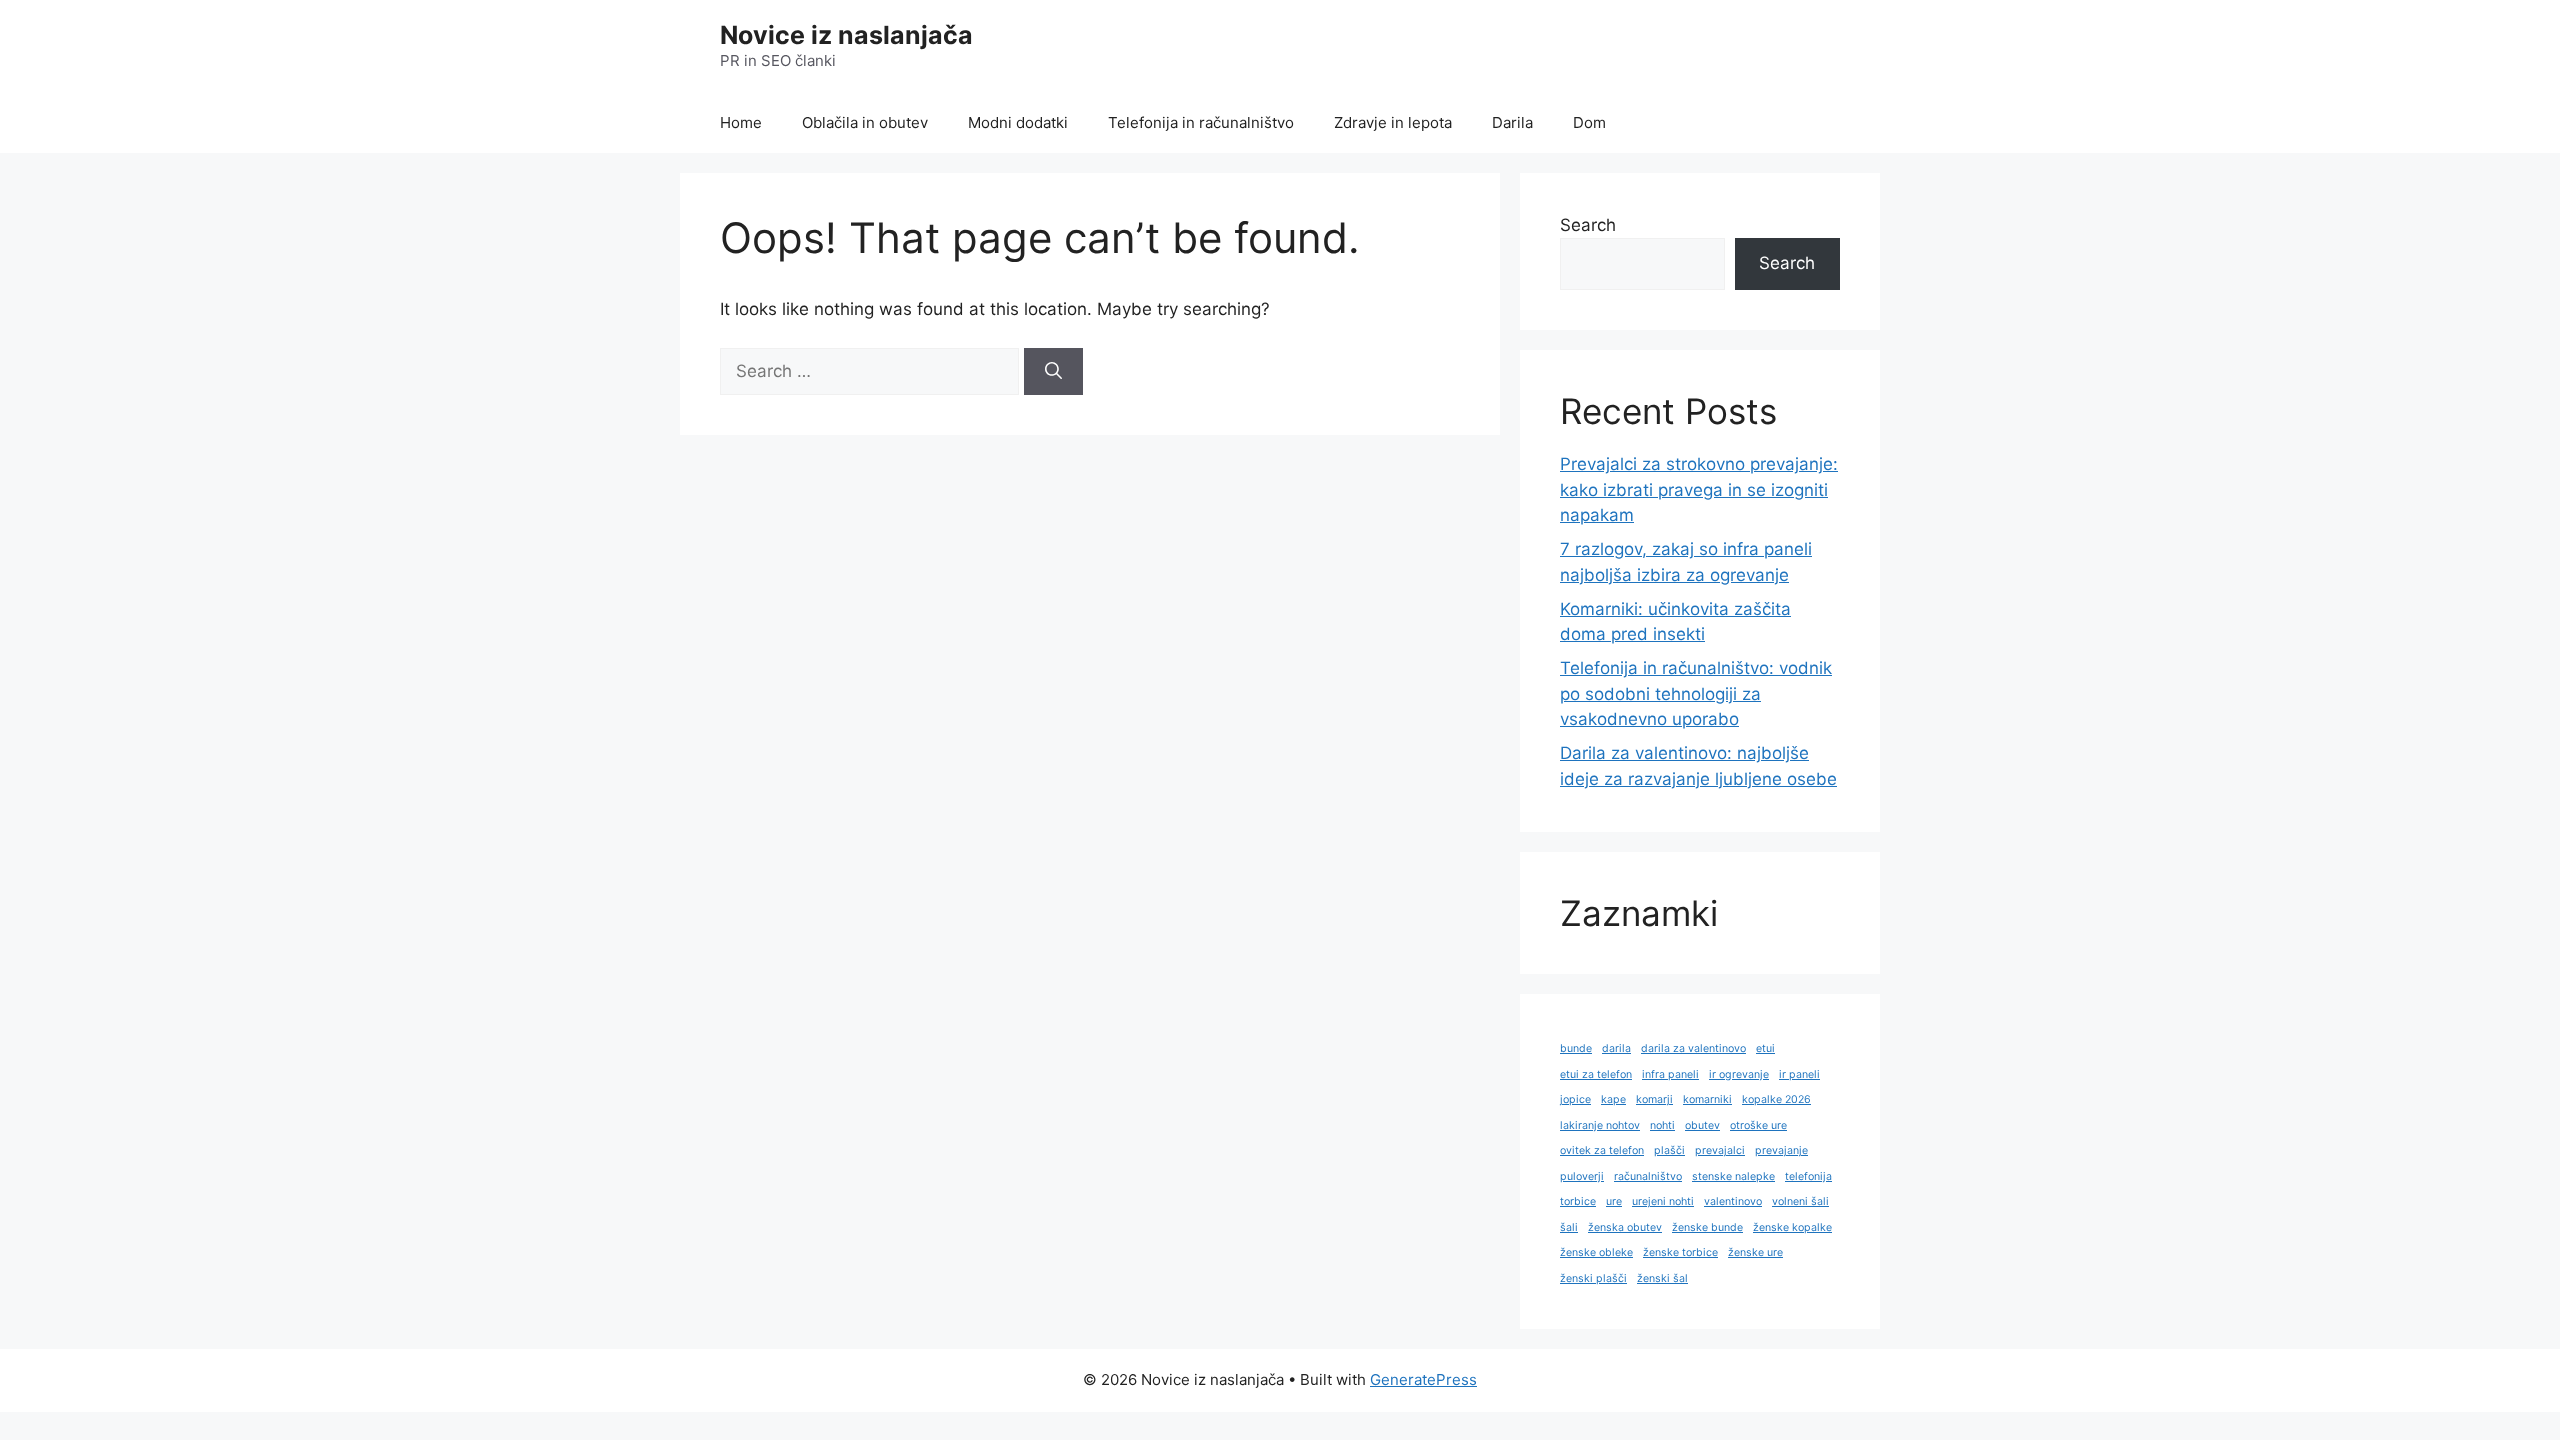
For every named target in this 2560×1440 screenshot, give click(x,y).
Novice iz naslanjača (846, 35)
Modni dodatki (1018, 122)
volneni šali (1800, 1201)
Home (741, 122)
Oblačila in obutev (865, 122)
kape (1613, 1099)
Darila (1512, 122)
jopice (1575, 1099)
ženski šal (1662, 1278)
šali (1569, 1227)
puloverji (1582, 1176)
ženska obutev (1625, 1227)
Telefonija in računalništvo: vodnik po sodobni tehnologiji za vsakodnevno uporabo (1696, 693)
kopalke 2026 (1776, 1099)
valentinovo (1733, 1201)
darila (1616, 1048)
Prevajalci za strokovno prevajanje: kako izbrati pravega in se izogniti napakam (1699, 489)
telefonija (1808, 1176)
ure (1614, 1201)
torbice (1578, 1201)
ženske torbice (1680, 1252)
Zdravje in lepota (1393, 122)
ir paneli (1799, 1074)
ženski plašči (1593, 1278)
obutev (1702, 1125)
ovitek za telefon (1602, 1150)
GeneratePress (1423, 1379)
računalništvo (1648, 1176)
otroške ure (1758, 1125)
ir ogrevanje (1739, 1074)
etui (1765, 1048)
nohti (1662, 1125)
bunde (1576, 1048)
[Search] (1053, 372)
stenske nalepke (1733, 1176)
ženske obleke (1596, 1252)
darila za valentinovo (1693, 1048)
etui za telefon (1596, 1074)
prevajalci (1720, 1150)
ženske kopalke (1792, 1227)
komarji (1654, 1099)
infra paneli (1670, 1074)
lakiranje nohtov (1600, 1125)
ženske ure (1755, 1252)
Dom (1589, 122)
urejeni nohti (1663, 1201)
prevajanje (1781, 1150)
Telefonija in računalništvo (1201, 122)
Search (1588, 225)
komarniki (1707, 1099)
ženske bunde (1707, 1227)
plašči (1669, 1150)
